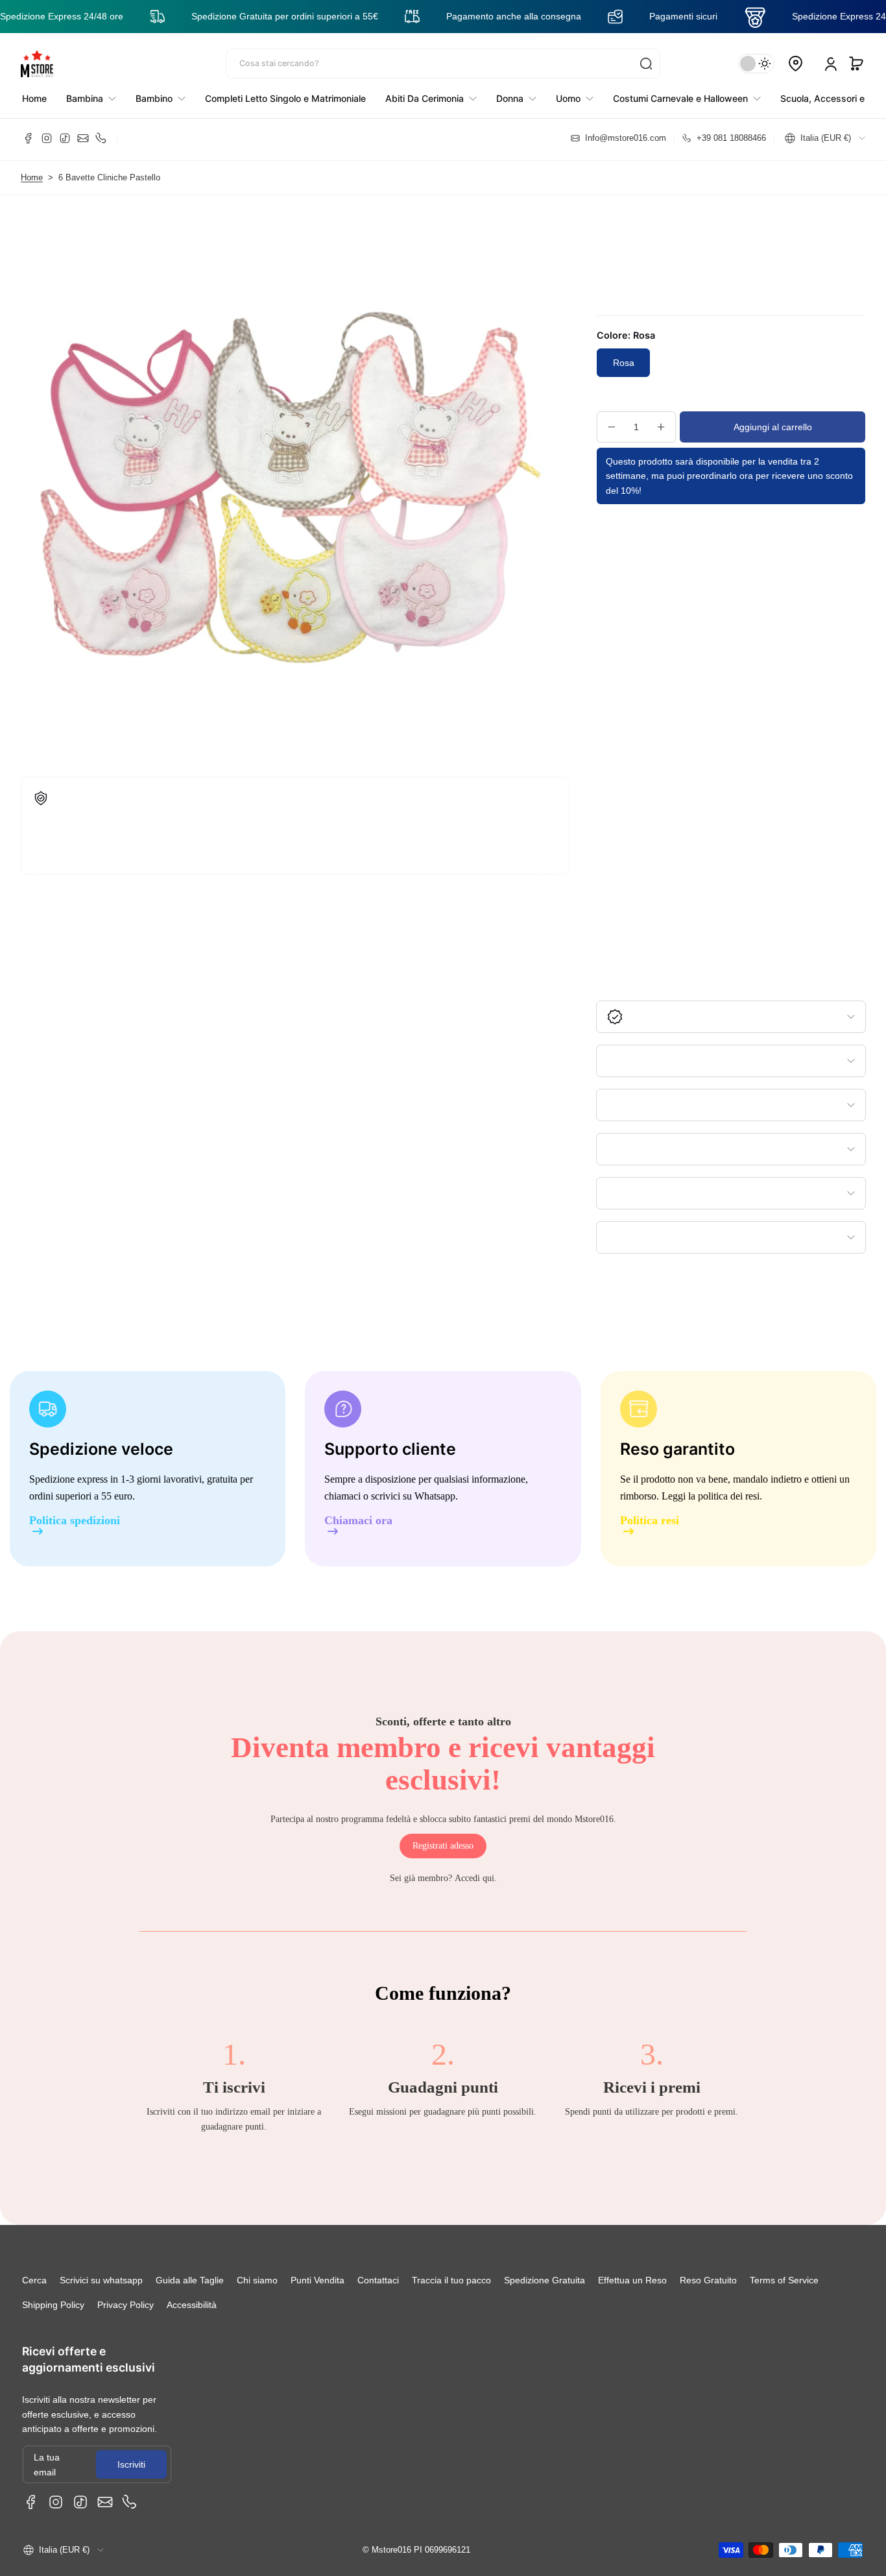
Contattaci (378, 2280)
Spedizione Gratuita (545, 2280)
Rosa (624, 363)
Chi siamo (257, 2280)
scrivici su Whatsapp (413, 1496)
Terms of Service (784, 2280)
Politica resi (650, 1521)
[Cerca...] (646, 64)
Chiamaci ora (358, 1521)
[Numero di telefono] (101, 138)
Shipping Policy (53, 2305)
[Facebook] (29, 138)
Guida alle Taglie (190, 2280)
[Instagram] (47, 138)
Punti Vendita (317, 2280)
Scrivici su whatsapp (101, 2280)
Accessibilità (192, 2305)
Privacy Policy (126, 2305)
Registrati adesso (443, 1846)
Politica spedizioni (75, 1521)
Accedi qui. (476, 1878)
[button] (856, 64)
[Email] (83, 138)
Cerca (34, 2280)
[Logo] (37, 64)
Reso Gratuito (708, 2280)
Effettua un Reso (632, 2280)
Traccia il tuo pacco (451, 2280)
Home (32, 178)
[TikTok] (65, 138)
